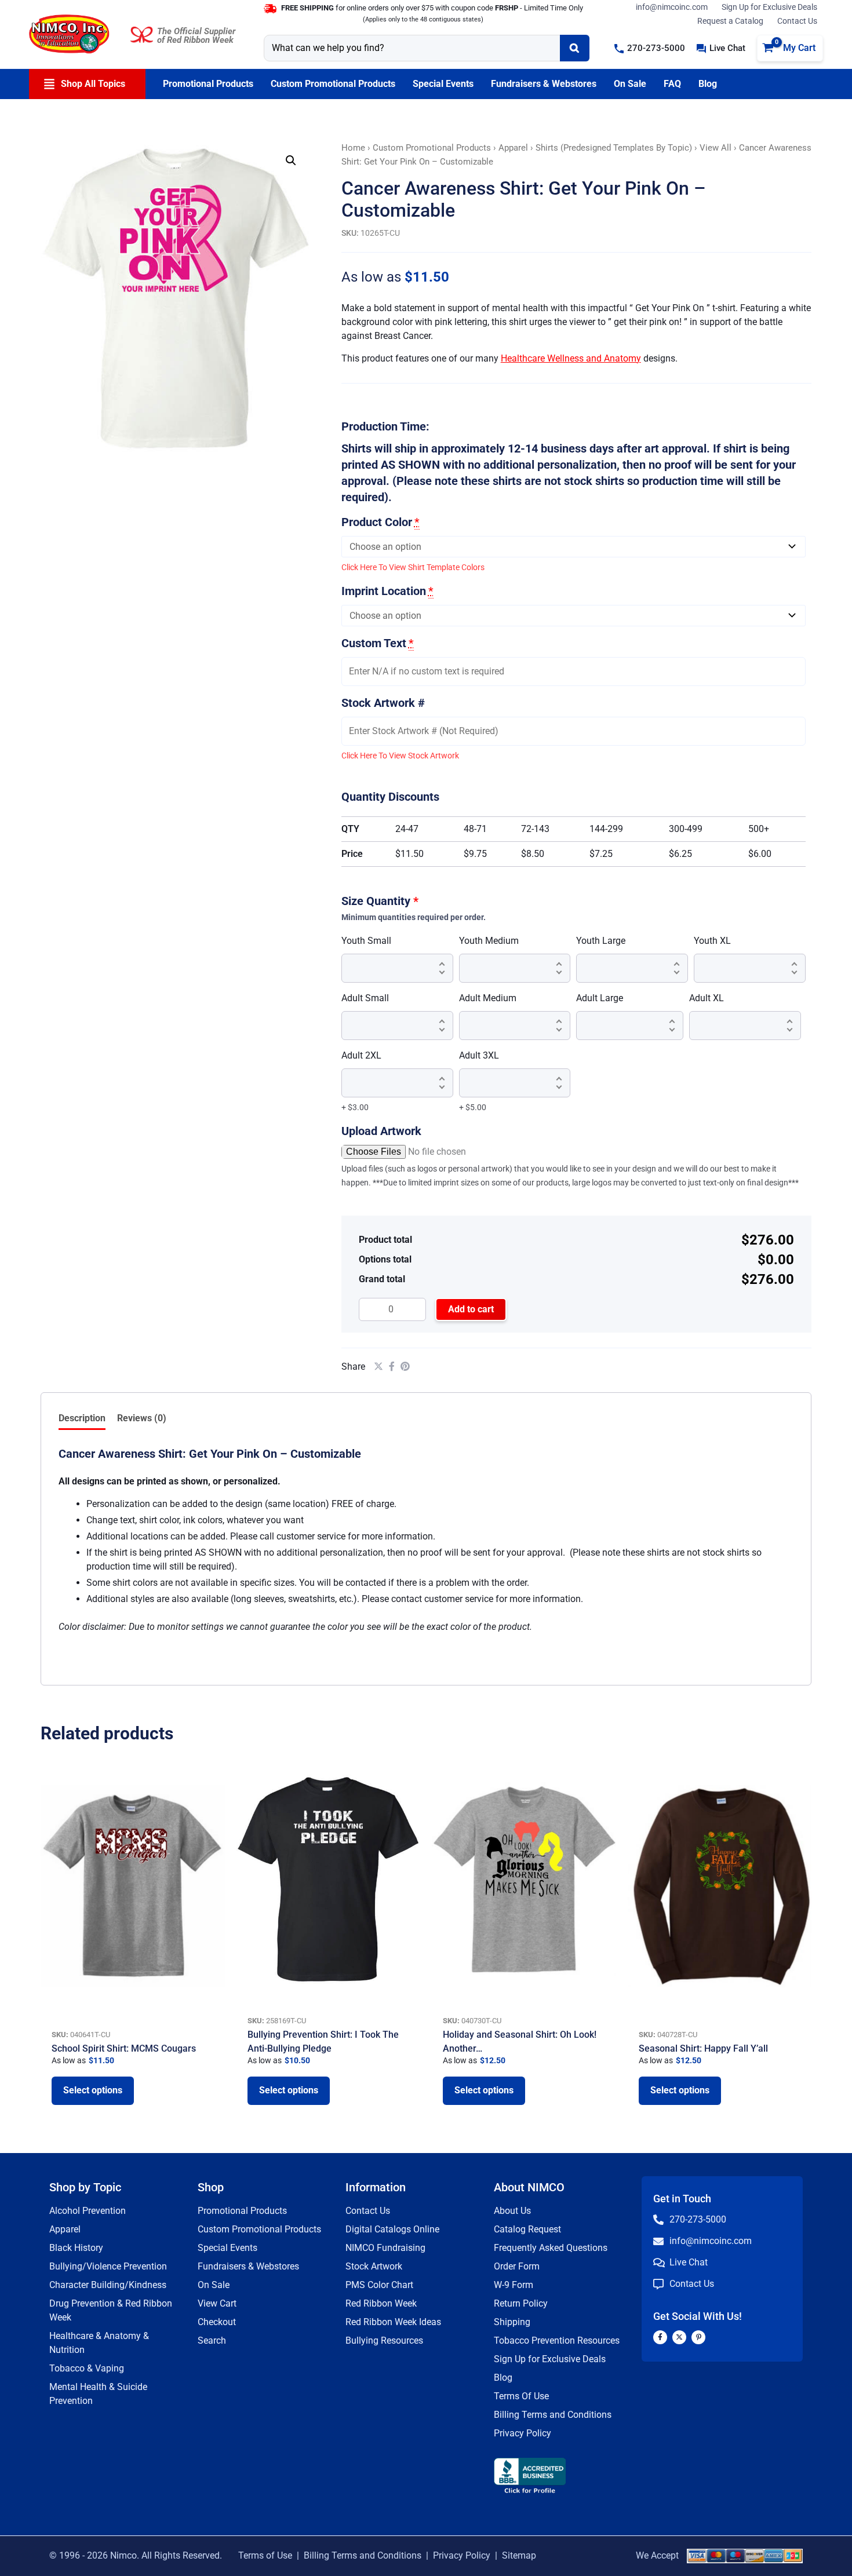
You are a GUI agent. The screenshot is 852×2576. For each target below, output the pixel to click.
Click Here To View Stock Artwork (400, 756)
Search (212, 2340)
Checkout (217, 2322)
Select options (93, 2090)
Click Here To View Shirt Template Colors (413, 567)
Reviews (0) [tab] (142, 1418)
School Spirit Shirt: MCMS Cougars (124, 2048)
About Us (512, 2211)
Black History (76, 2248)
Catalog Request (527, 2229)
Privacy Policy (523, 2433)
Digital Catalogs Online (392, 2229)
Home (353, 148)
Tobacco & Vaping (87, 2368)
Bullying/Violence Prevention (108, 2266)
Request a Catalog (730, 21)
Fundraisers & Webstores (248, 2266)
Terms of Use (265, 2555)
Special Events (227, 2248)
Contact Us (797, 21)
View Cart (217, 2303)
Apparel (513, 148)
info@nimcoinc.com (672, 7)
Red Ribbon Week (381, 2303)
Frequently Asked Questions (551, 2248)
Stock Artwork (374, 2266)
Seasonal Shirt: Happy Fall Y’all (703, 2048)
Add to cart (471, 1309)
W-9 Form (514, 2285)
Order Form (517, 2266)
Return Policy (521, 2303)
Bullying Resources (384, 2340)
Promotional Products (242, 2211)
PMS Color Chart (379, 2285)
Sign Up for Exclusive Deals (769, 7)
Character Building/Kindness (108, 2285)
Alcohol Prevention (88, 2211)
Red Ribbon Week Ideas (393, 2322)
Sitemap (519, 2555)
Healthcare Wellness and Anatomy (571, 358)
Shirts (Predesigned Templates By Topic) (614, 148)
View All (716, 148)
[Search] (575, 48)
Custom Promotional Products (432, 148)
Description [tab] (82, 1418)
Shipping (512, 2322)
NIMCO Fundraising (385, 2248)
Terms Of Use (521, 2396)
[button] (650, 48)
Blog (503, 2378)
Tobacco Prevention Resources (557, 2340)
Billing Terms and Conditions (553, 2415)
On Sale (214, 2285)
